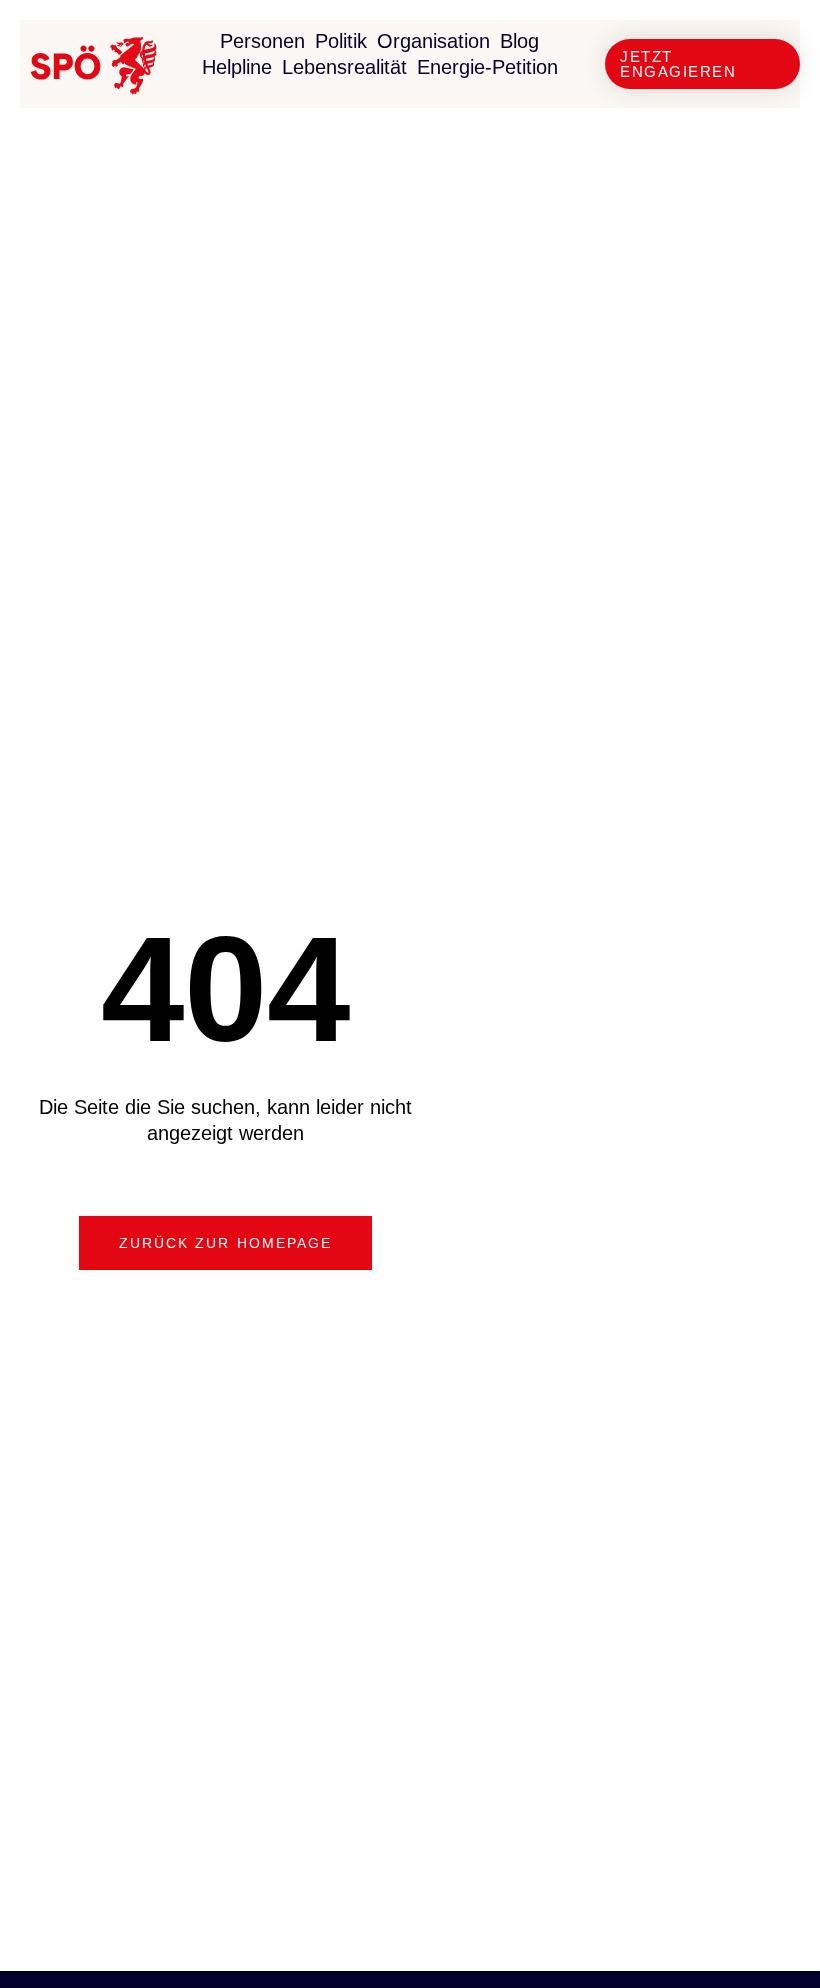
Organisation (433, 41)
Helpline (237, 67)
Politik (341, 41)
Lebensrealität (344, 67)
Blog (519, 41)
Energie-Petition (487, 67)
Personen (262, 41)
